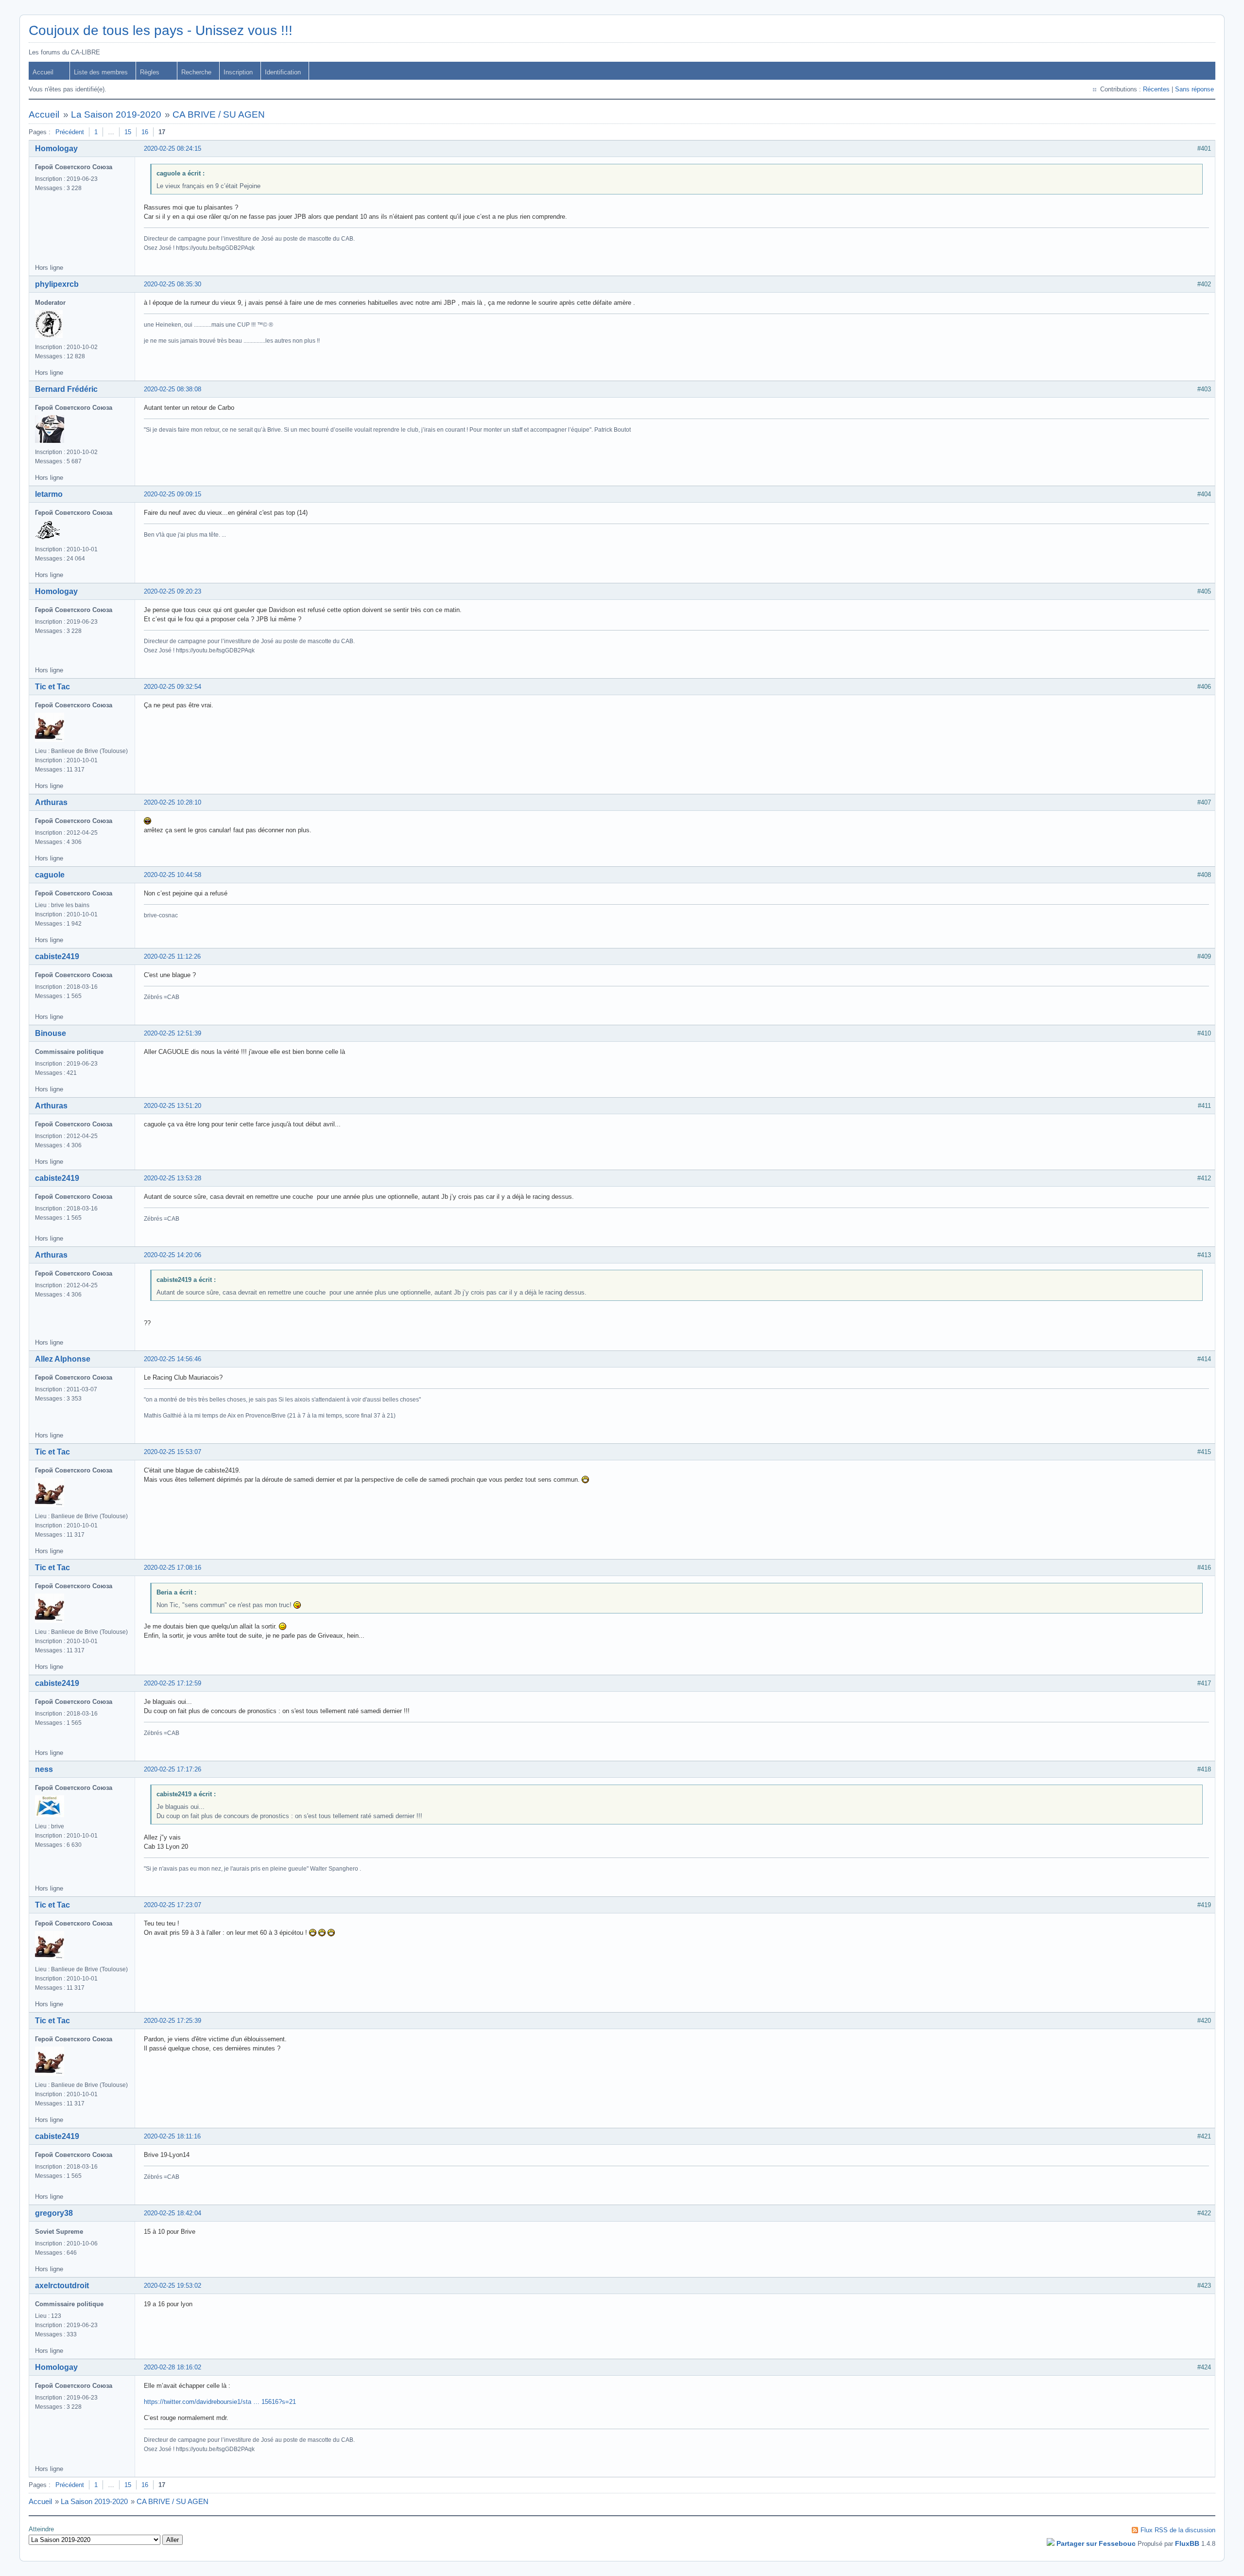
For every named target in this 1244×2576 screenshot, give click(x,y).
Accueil (43, 72)
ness (44, 1769)
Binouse (51, 1033)
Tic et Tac (52, 687)
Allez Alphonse (63, 1359)
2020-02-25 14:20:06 (173, 1255)
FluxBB (1187, 2543)
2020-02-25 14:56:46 (173, 1359)
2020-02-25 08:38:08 (173, 389)
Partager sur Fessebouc (1096, 2543)
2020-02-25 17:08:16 (173, 1568)
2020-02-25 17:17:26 (173, 1769)
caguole (50, 875)
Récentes (1156, 89)
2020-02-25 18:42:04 (173, 2213)
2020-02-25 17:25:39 (173, 2021)
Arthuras (51, 802)
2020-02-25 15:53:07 (173, 1452)
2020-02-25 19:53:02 (173, 2286)
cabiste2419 (57, 956)
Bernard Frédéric (66, 389)
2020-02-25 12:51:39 (173, 1033)
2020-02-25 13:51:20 (173, 1106)
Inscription (238, 72)
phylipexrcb (57, 284)
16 (145, 132)
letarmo (49, 494)
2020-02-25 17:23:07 (173, 1905)
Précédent (70, 132)
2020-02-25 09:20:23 (173, 591)
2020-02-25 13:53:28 (173, 1178)
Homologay (56, 149)
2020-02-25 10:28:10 (173, 802)
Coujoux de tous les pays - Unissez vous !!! (161, 30)
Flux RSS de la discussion (1178, 2530)
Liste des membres (101, 72)
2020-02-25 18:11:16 (172, 2136)
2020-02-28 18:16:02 (173, 2367)
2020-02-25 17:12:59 (173, 1683)
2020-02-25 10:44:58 (173, 875)
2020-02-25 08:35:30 (173, 284)
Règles (150, 72)
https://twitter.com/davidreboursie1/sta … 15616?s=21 (220, 2402)
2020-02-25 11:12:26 (172, 956)
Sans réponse (1194, 89)
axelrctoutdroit (62, 2286)
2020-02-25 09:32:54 (173, 687)
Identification (283, 72)
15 (128, 132)
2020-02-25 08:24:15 (173, 149)
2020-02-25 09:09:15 (173, 494)
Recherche (196, 72)
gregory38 (54, 2213)
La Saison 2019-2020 (116, 114)
